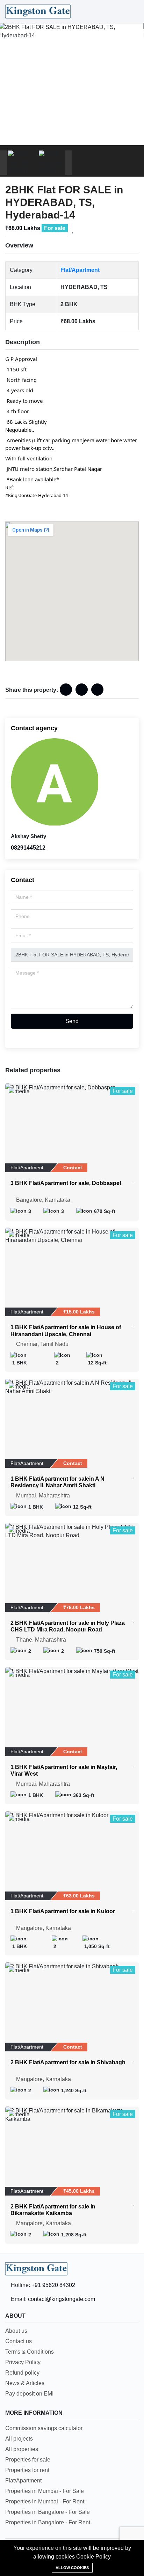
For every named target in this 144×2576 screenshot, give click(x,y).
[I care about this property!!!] (73, 230)
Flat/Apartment (80, 270)
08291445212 (28, 848)
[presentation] (3, 163)
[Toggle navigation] (132, 12)
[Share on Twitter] (97, 690)
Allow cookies (72, 2568)
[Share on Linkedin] (82, 690)
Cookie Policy (93, 2557)
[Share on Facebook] (66, 690)
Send (72, 1021)
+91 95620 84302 (53, 2285)
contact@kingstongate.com (62, 2299)
